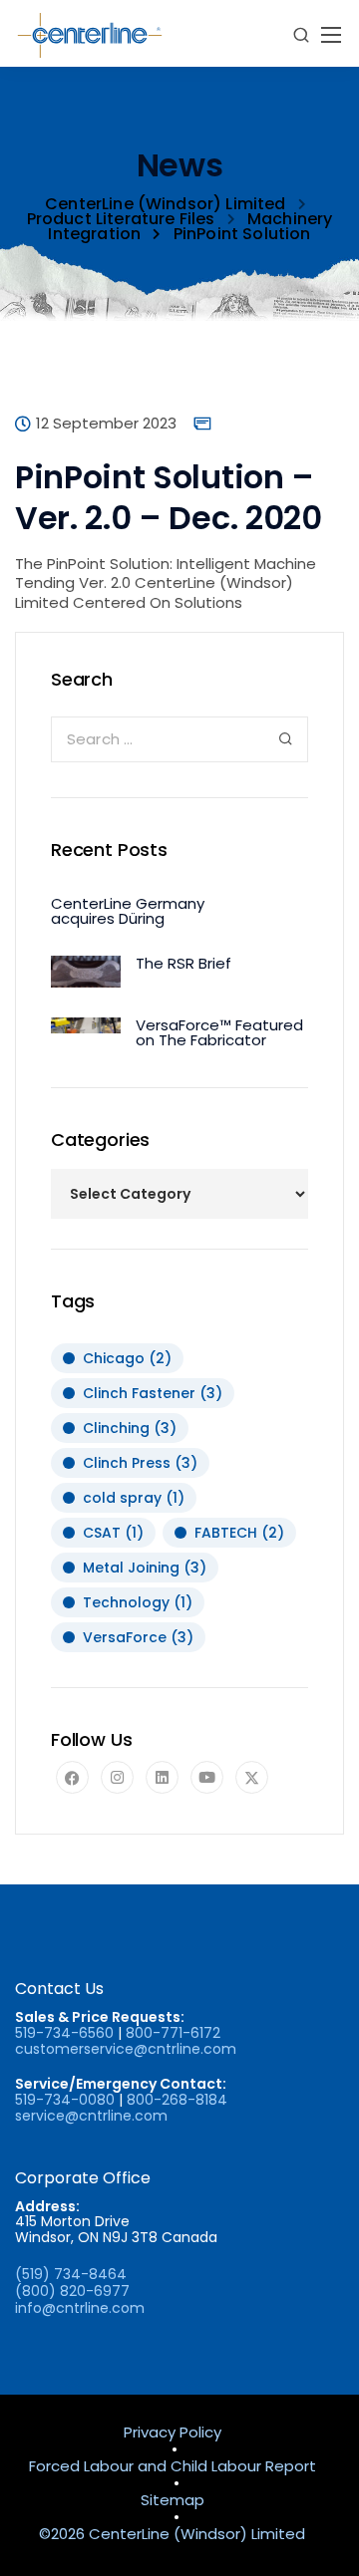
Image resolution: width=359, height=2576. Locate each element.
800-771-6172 (173, 2033)
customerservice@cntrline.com (126, 2049)
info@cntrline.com (80, 2308)
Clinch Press (140, 1463)
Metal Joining (145, 1568)
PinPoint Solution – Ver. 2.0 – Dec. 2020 (169, 498)
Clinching (130, 1428)
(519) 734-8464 (71, 2274)
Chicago (127, 1358)
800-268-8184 (177, 2100)
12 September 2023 (106, 425)
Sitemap (173, 2501)
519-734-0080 (65, 2100)
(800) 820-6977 (72, 2291)
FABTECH (239, 1533)
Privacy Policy (173, 2433)
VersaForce (138, 1637)
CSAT (113, 1533)
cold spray (134, 1498)
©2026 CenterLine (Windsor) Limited (172, 2535)
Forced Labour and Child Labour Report (173, 2467)
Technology (138, 1602)
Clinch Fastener (153, 1393)
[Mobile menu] (331, 35)
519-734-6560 (64, 2033)
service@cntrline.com (91, 2116)
